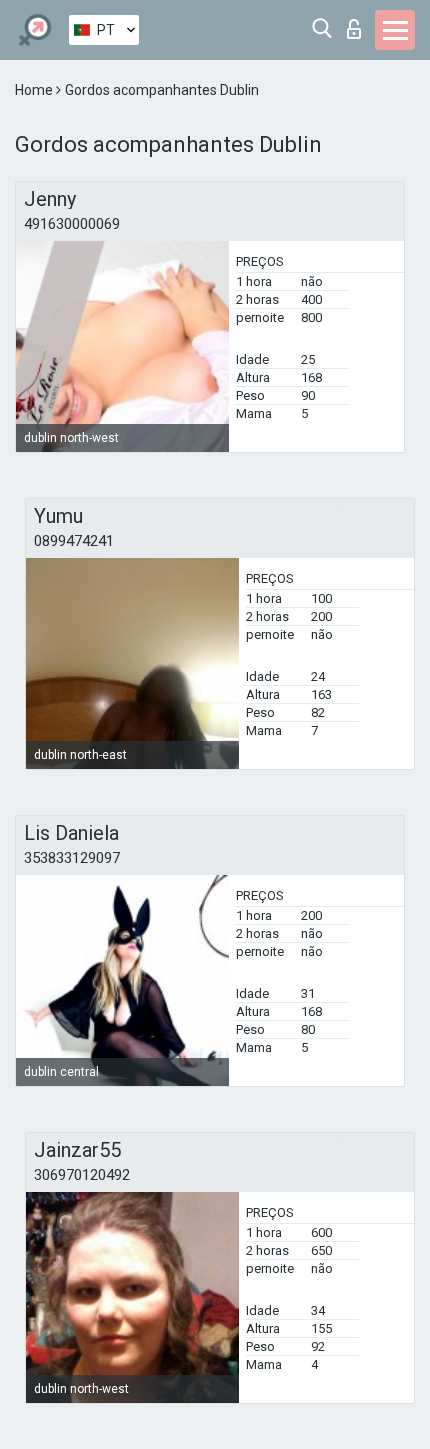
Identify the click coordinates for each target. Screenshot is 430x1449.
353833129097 (72, 858)
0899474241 (74, 541)
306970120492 (82, 1175)
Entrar (358, 23)
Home (35, 90)
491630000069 (72, 224)
